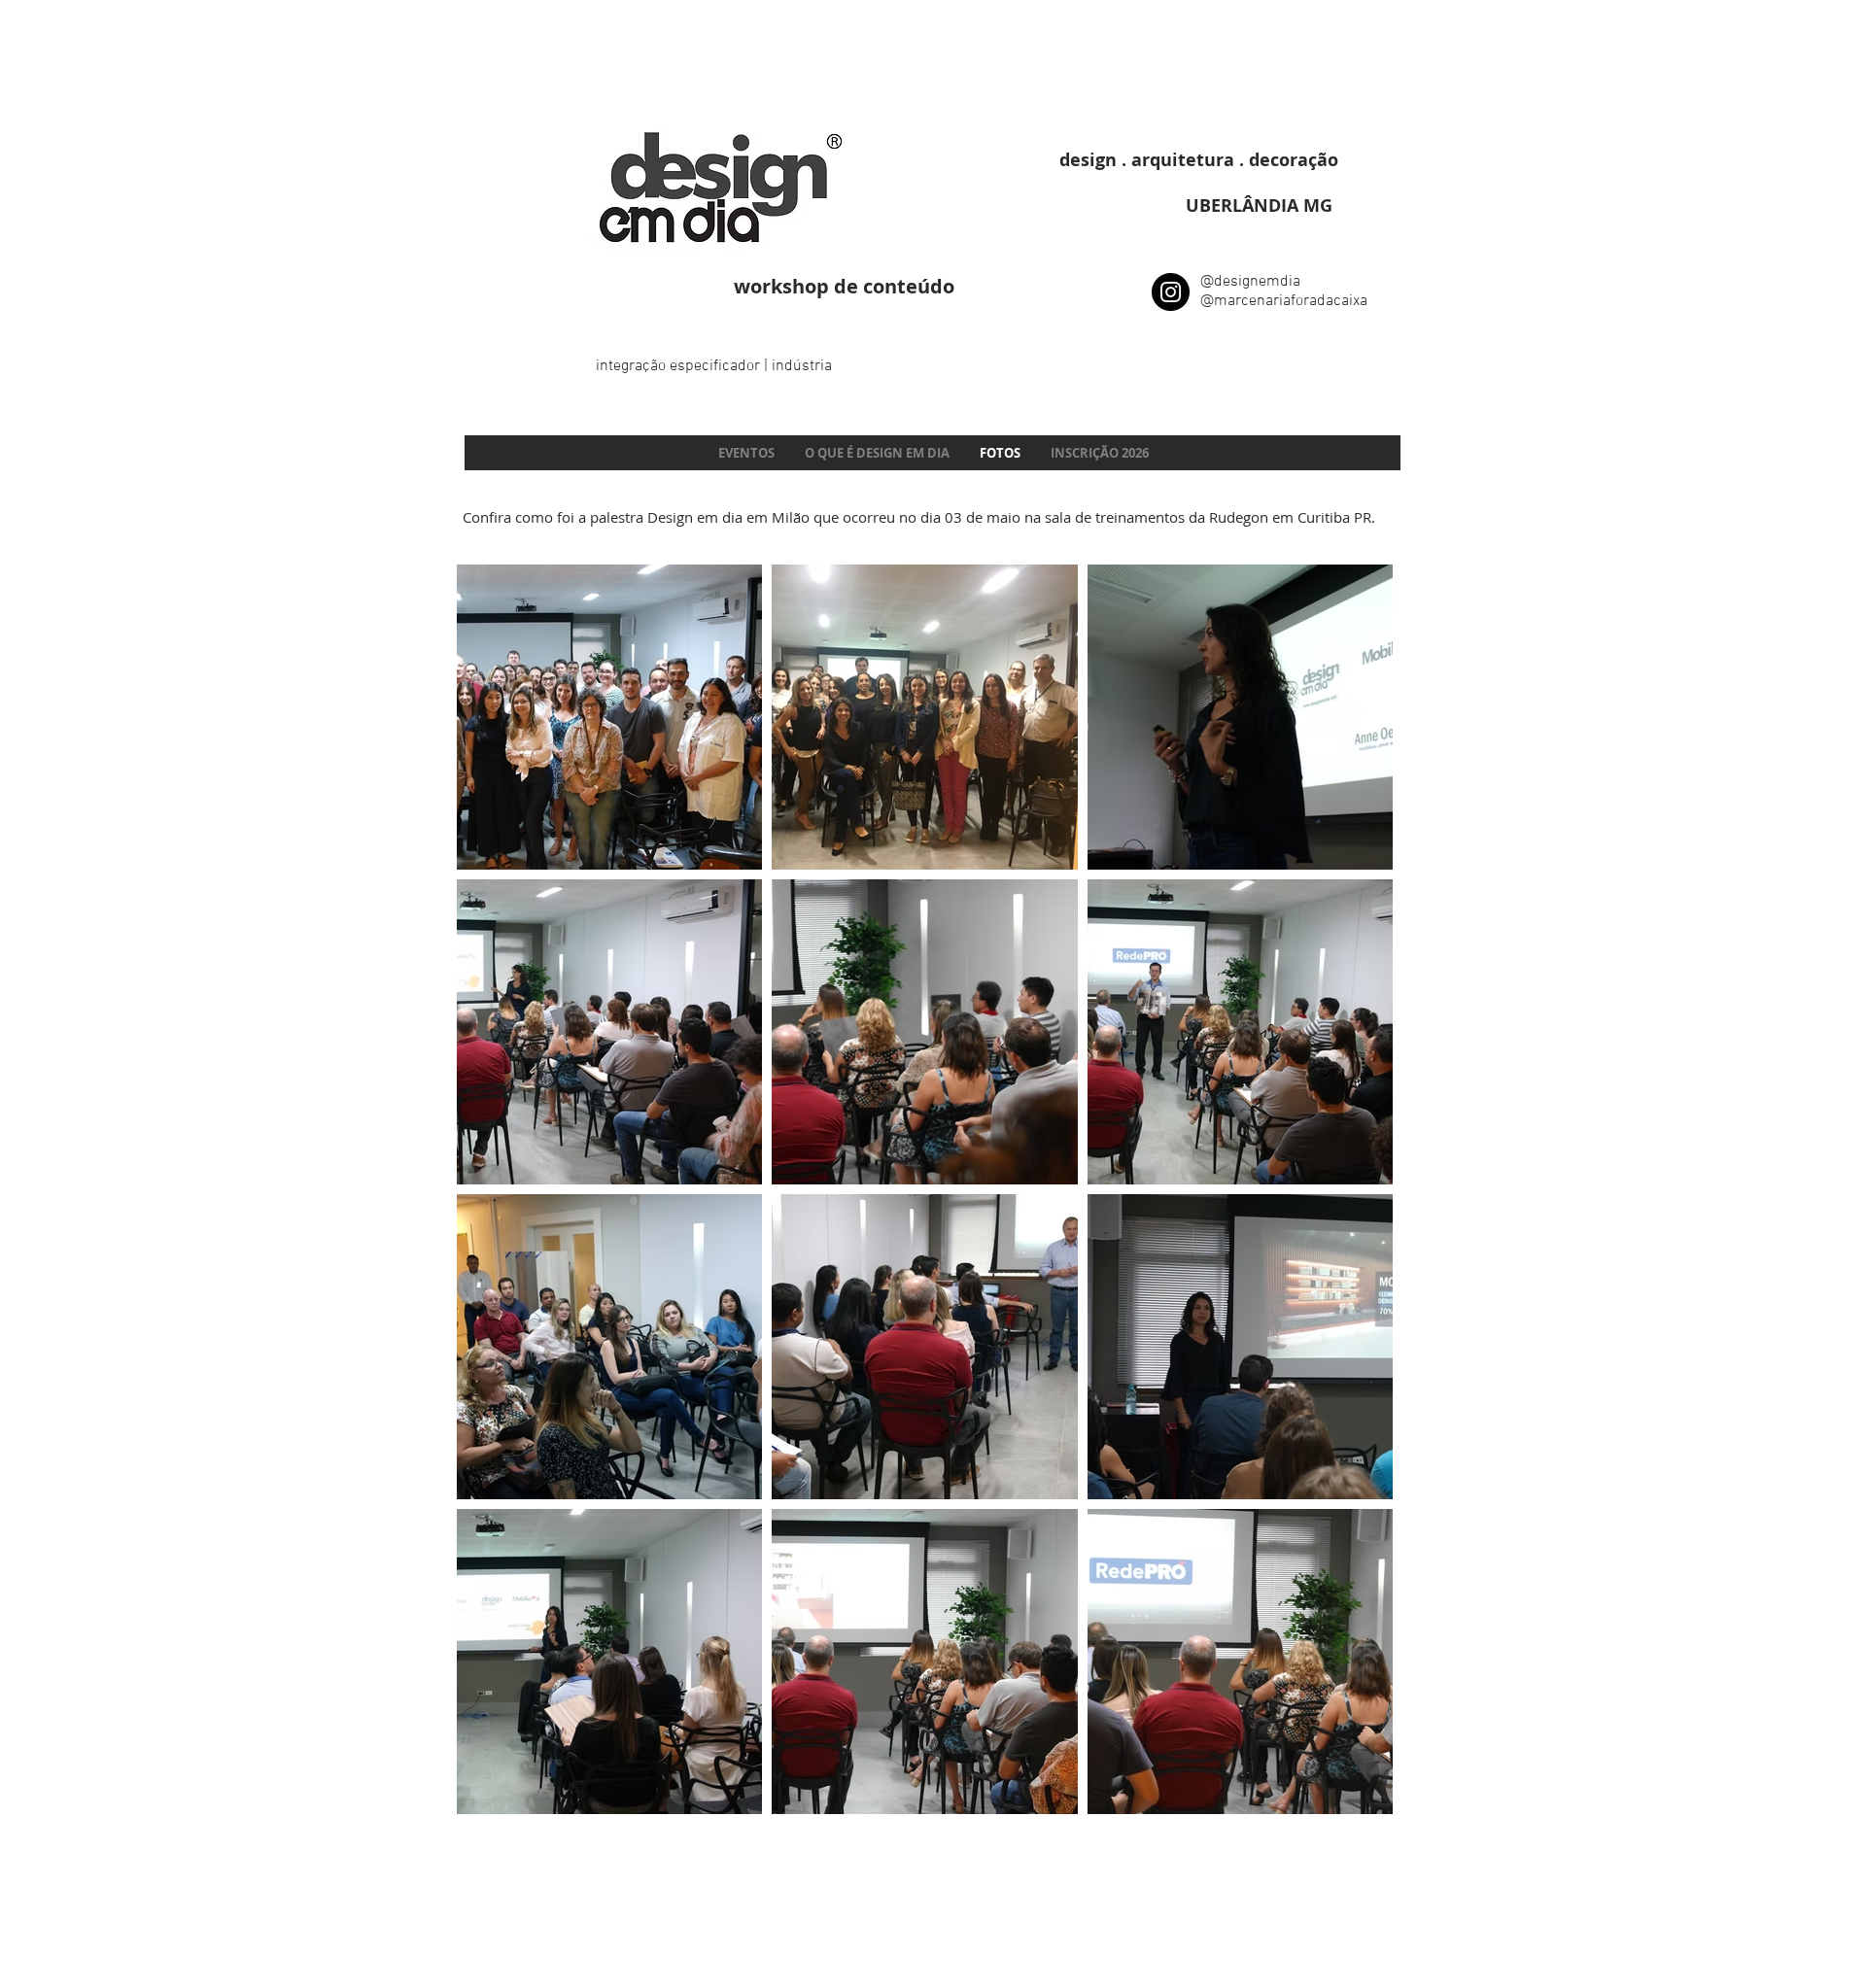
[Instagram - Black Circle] (1171, 292)
